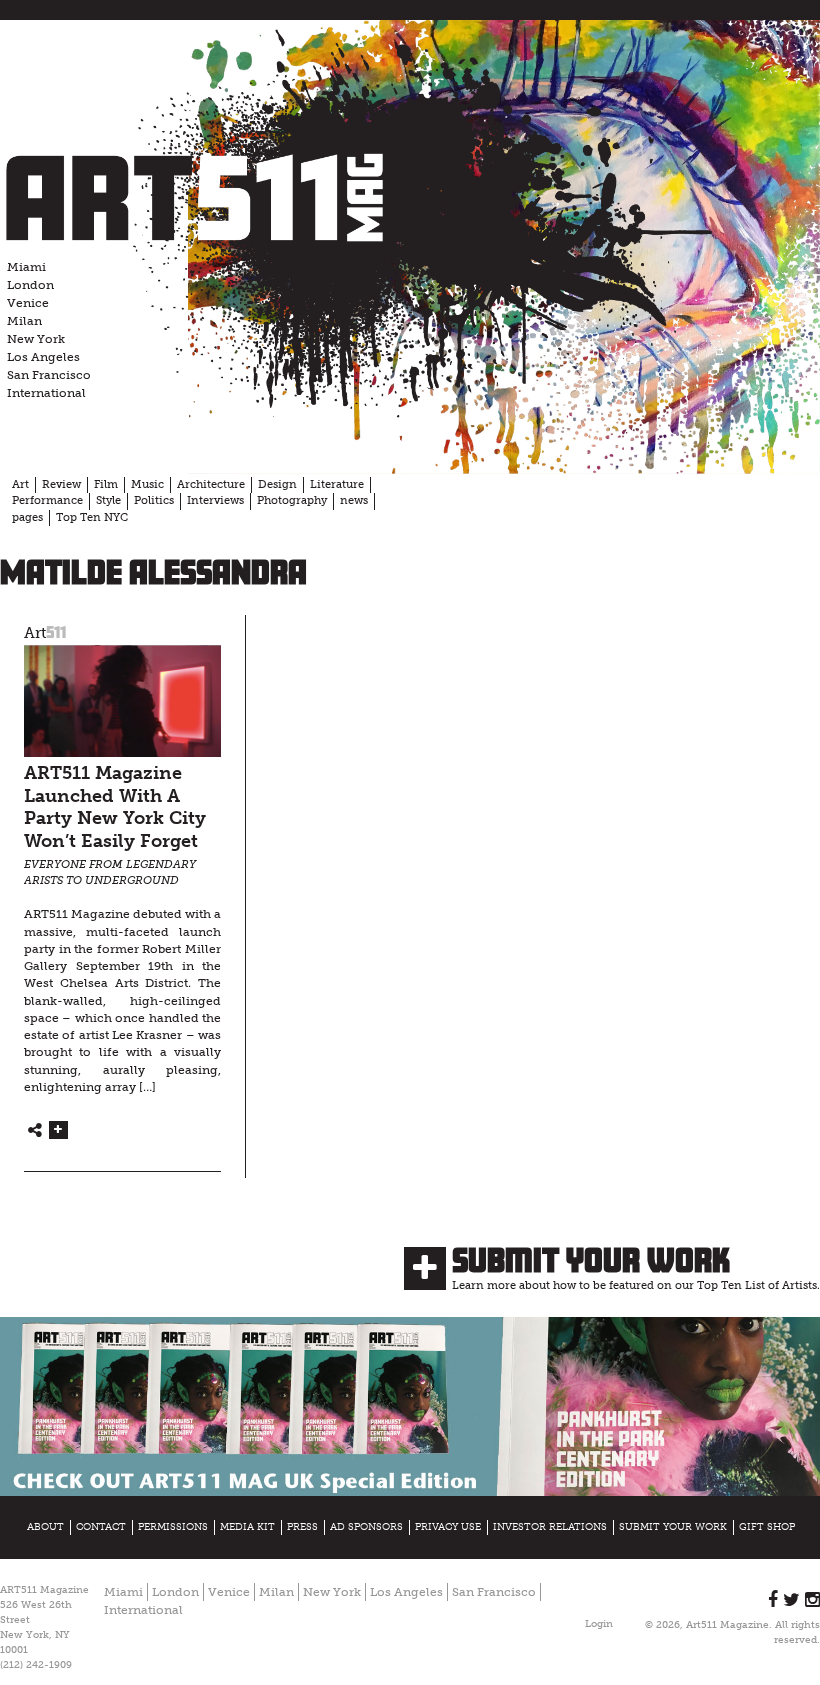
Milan (24, 321)
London (30, 285)
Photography (292, 500)
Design (277, 484)
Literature (337, 484)
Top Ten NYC (92, 517)
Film (106, 484)
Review (61, 484)
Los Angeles (43, 357)
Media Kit (247, 1527)
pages (27, 517)
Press (302, 1527)
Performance (47, 500)
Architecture (211, 484)
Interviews (215, 500)
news (354, 500)
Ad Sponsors (366, 1527)
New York (36, 339)
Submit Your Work (591, 1260)
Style (108, 500)
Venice (28, 303)
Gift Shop (767, 1527)
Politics (154, 500)
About (45, 1527)
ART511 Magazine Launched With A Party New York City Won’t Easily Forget (115, 807)
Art (20, 484)
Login (599, 1624)
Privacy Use (448, 1527)
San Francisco (49, 375)
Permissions (173, 1527)
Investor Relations (550, 1527)
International (46, 393)
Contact (101, 1527)
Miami (26, 267)
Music (147, 484)
